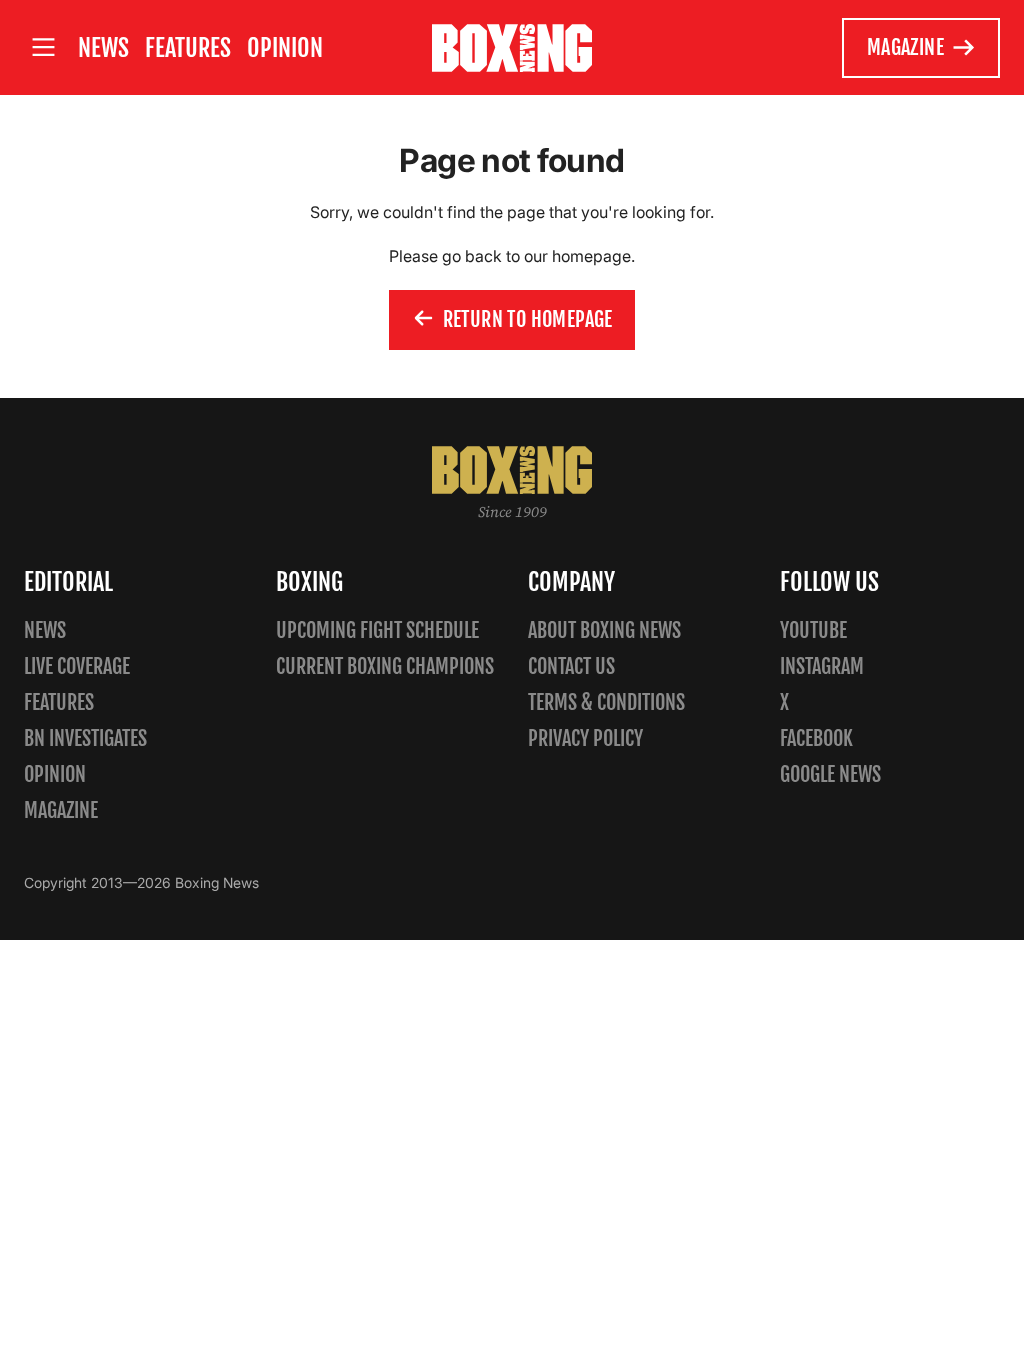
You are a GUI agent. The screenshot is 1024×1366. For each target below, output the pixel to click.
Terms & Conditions (606, 702)
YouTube (813, 630)
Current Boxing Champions (385, 666)
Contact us (571, 666)
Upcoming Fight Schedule (377, 630)
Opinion (285, 48)
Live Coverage (77, 666)
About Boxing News (604, 630)
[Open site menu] (43, 47)
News (103, 48)
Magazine (905, 47)
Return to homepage (528, 319)
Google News (830, 774)
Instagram (822, 666)
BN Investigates (85, 738)
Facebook (816, 738)
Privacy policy (585, 738)
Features (188, 48)
